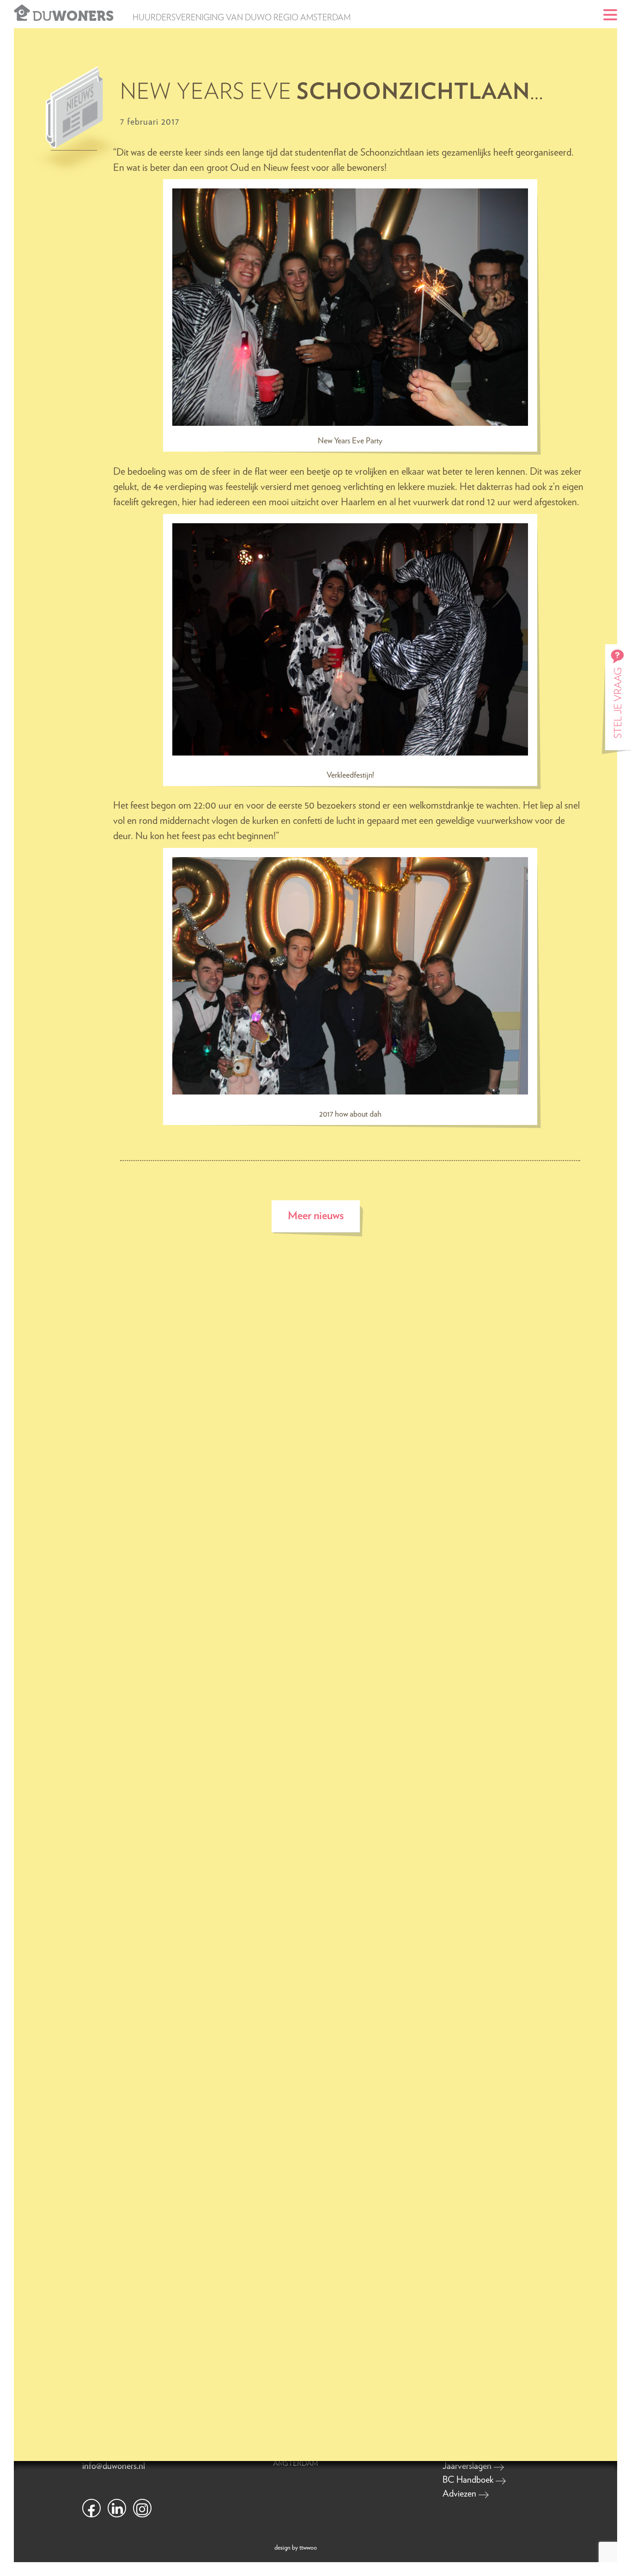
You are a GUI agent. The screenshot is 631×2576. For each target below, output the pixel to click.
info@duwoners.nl (114, 2466)
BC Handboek (469, 2480)
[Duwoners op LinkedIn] (117, 2508)
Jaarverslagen (468, 2466)
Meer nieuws (316, 1216)
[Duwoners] (22, 12)
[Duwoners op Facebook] (91, 2508)
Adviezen (461, 2494)
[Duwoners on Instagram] (142, 2508)
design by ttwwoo (296, 2548)
